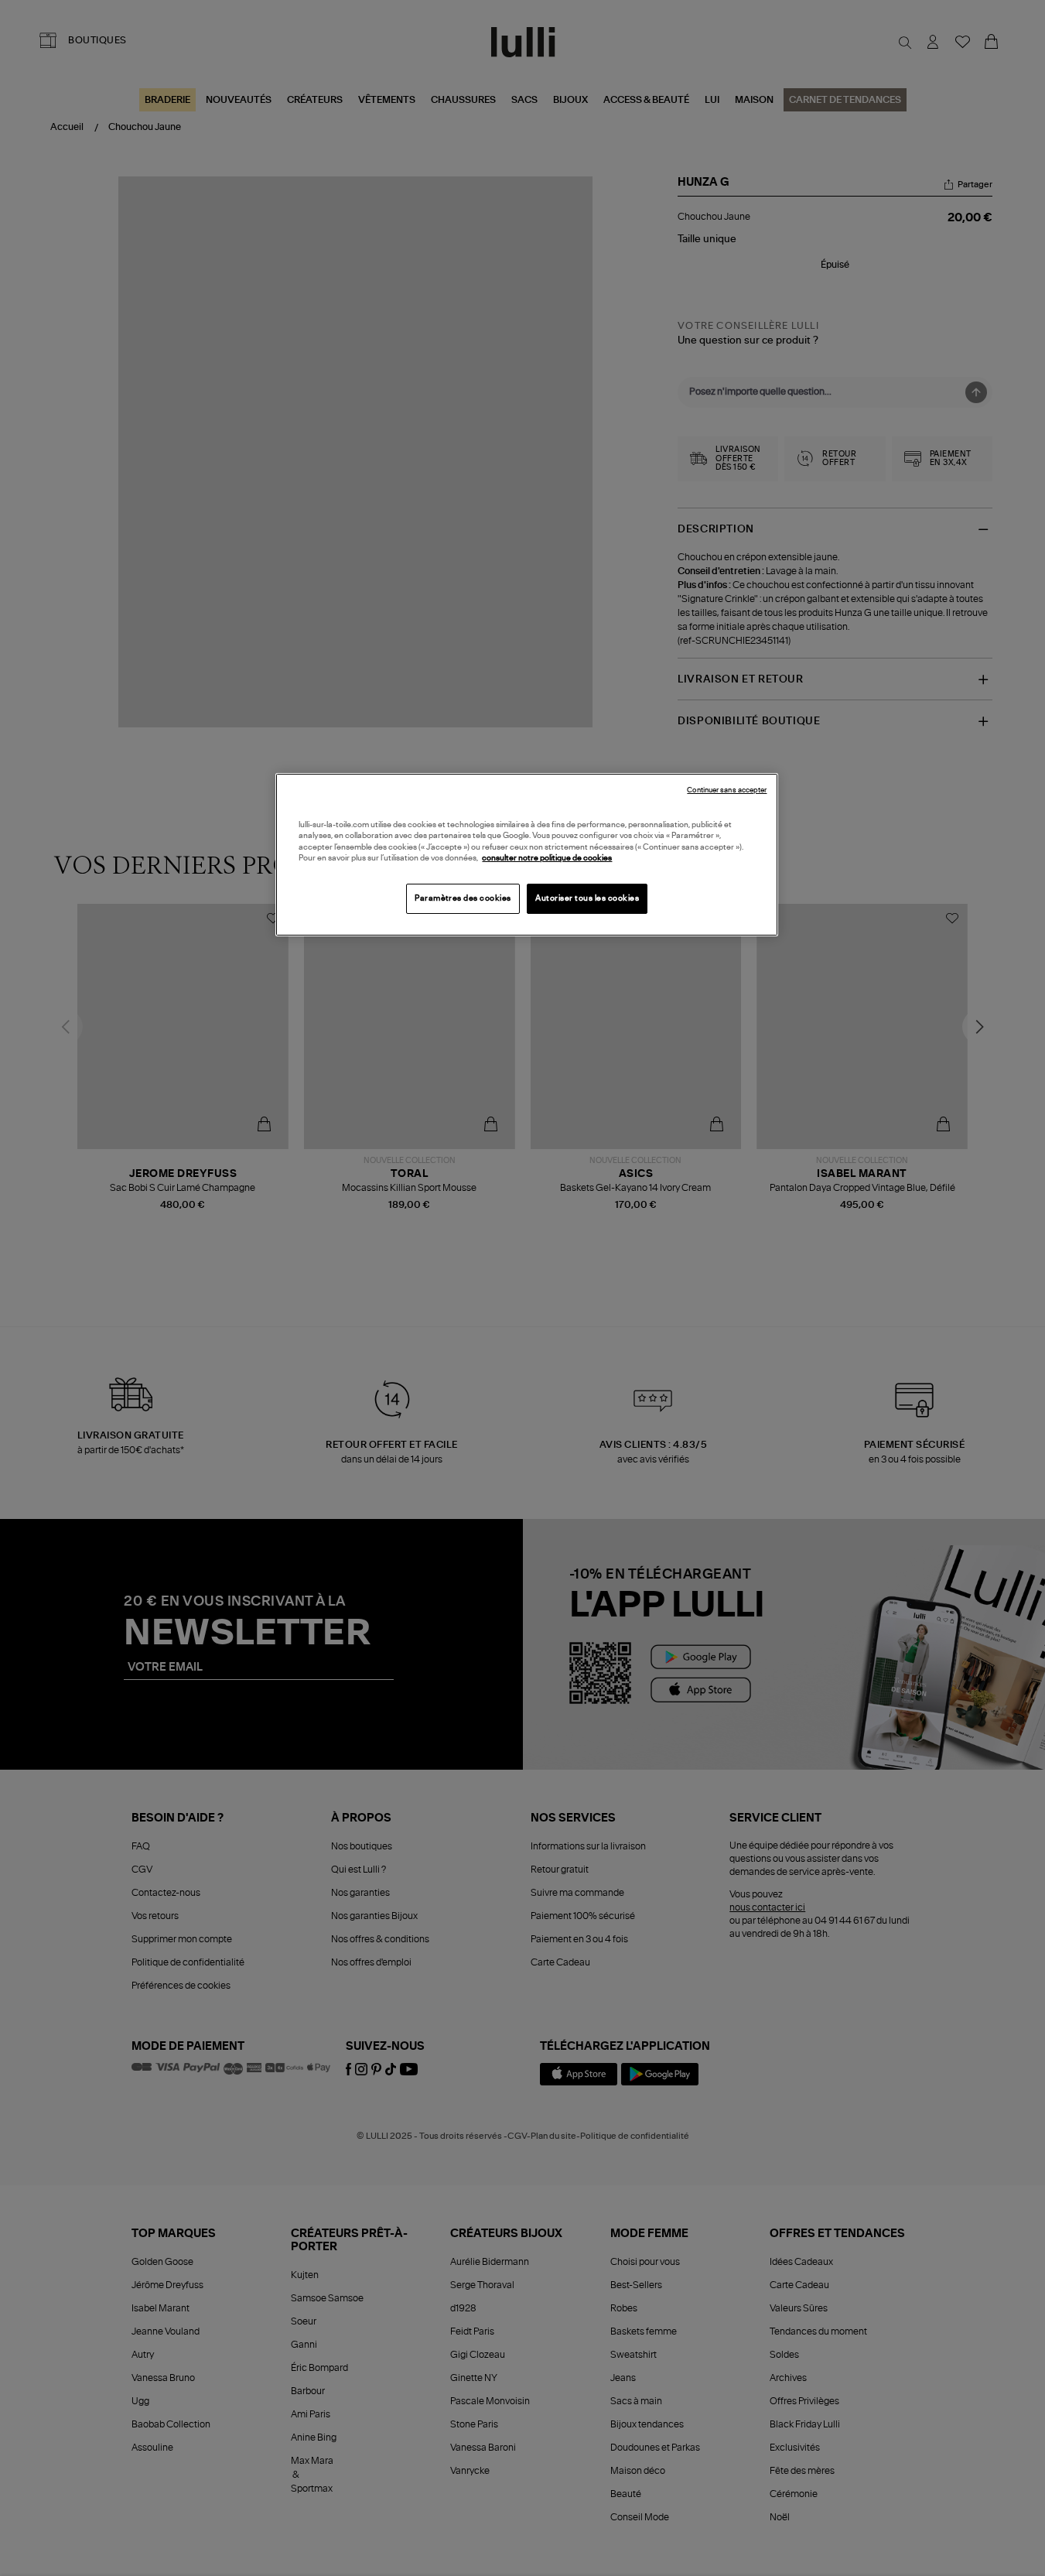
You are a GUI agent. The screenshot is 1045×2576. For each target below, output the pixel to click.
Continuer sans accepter (727, 790)
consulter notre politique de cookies (547, 858)
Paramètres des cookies (463, 898)
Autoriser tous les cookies (587, 898)
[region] (527, 855)
